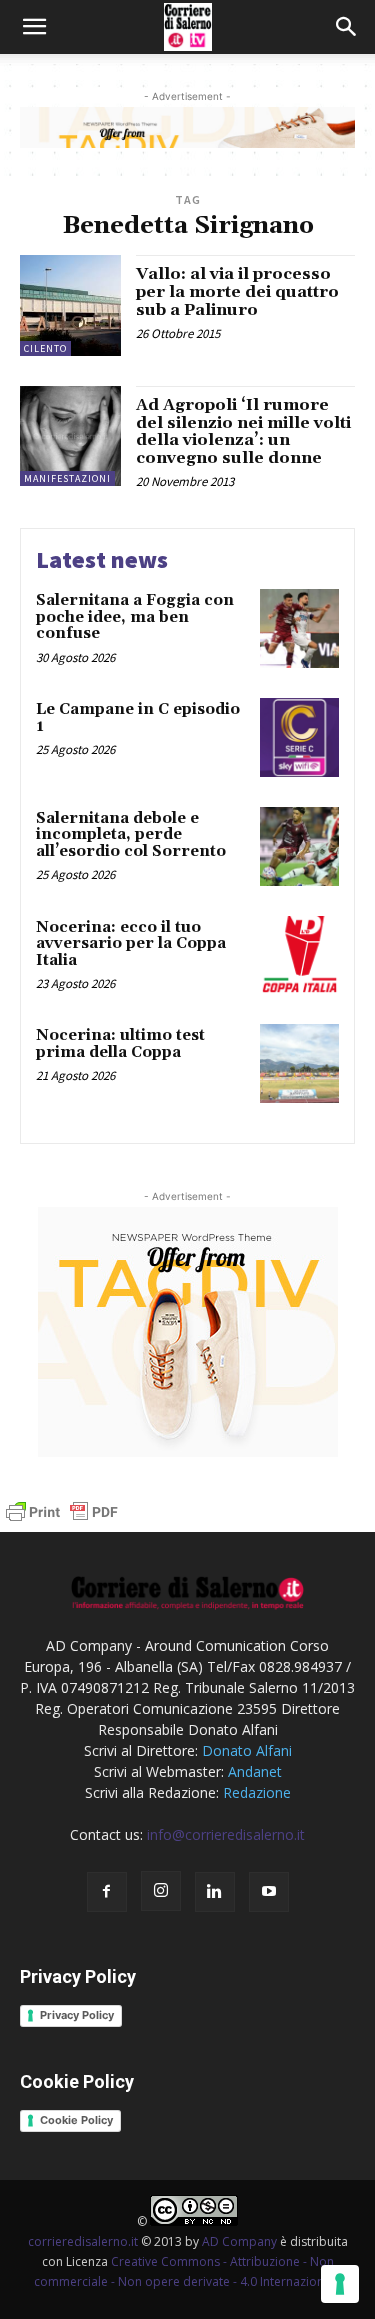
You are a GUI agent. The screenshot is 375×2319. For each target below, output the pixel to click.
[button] (347, 27)
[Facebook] (107, 1892)
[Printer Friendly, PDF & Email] (62, 1521)
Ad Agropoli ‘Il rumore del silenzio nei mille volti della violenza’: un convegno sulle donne (243, 431)
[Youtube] (269, 1892)
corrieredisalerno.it (83, 2241)
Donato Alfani (247, 1750)
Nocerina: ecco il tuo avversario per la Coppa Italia (131, 944)
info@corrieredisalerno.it (226, 1834)
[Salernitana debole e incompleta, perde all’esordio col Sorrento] (299, 846)
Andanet (255, 1771)
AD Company (239, 2241)
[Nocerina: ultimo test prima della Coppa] (299, 1063)
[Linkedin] (215, 1892)
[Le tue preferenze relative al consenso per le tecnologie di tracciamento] (340, 2284)
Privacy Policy (77, 2015)
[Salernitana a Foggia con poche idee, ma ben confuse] (299, 628)
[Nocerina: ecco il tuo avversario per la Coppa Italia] (299, 955)
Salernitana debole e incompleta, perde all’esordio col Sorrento (131, 835)
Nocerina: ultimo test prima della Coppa (120, 1044)
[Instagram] (161, 1891)
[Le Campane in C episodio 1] (299, 737)
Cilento (45, 348)
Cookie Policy (76, 2120)
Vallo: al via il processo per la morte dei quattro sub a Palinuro (237, 291)
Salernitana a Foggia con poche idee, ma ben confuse (135, 617)
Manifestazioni (67, 478)
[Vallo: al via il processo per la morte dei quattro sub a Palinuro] (70, 305)
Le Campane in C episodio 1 (138, 718)
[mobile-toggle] (34, 27)
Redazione (257, 1792)
